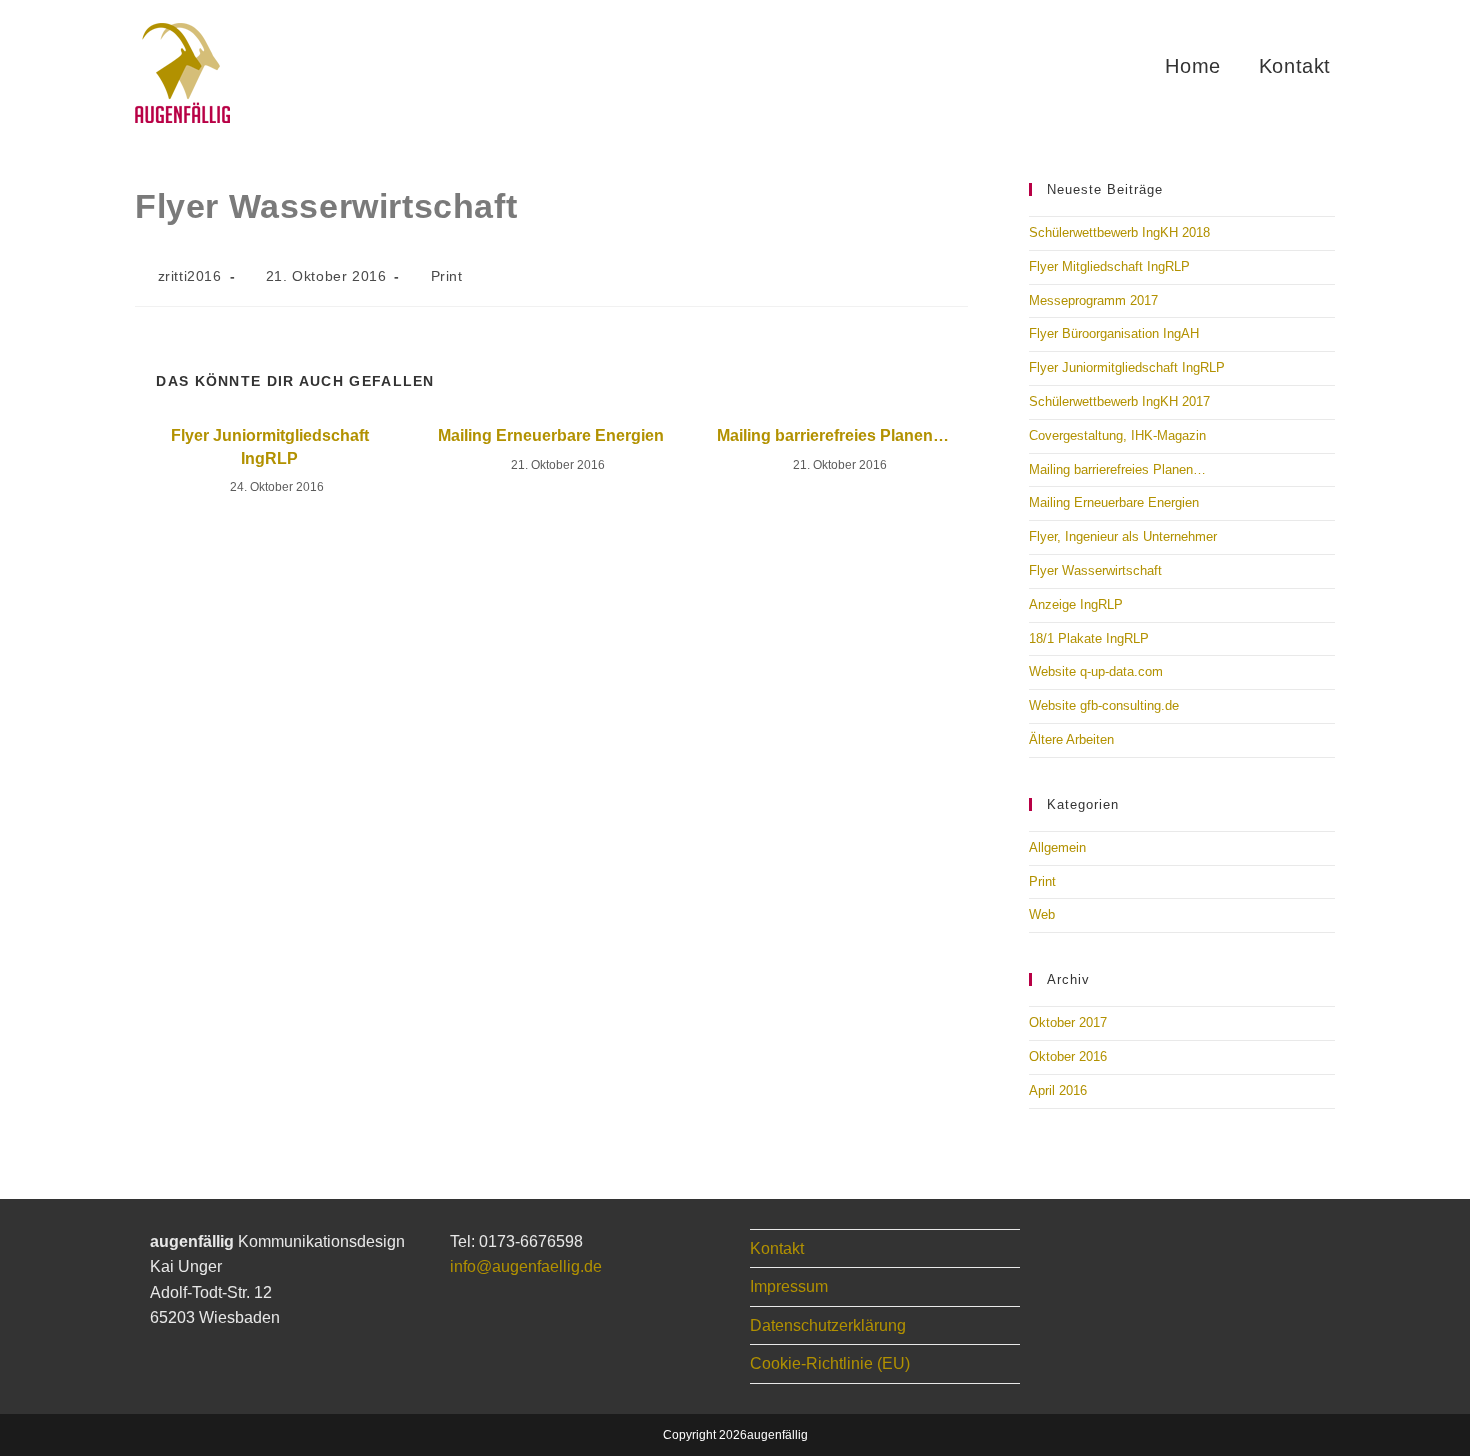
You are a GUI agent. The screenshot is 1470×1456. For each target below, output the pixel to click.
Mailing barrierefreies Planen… (833, 435)
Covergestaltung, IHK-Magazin (1117, 435)
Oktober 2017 (1068, 1022)
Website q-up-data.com (1096, 671)
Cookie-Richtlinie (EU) (830, 1363)
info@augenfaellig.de (526, 1266)
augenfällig (777, 1435)
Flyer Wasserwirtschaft (1095, 570)
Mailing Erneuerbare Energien (551, 435)
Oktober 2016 (1068, 1056)
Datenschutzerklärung (828, 1325)
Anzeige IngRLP (1076, 604)
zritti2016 (190, 276)
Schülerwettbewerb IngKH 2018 (1119, 232)
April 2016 (1058, 1090)
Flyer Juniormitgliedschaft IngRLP (270, 446)
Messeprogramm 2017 (1093, 300)
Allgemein (1057, 847)
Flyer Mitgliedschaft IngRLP (1109, 266)
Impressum (789, 1286)
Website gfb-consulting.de (1104, 705)
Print (447, 276)
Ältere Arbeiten (1071, 739)
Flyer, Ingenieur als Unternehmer (1123, 536)
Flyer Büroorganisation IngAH (1114, 333)
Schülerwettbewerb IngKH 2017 (1119, 401)
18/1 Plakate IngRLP (1089, 638)
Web (1042, 914)
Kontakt (777, 1248)
